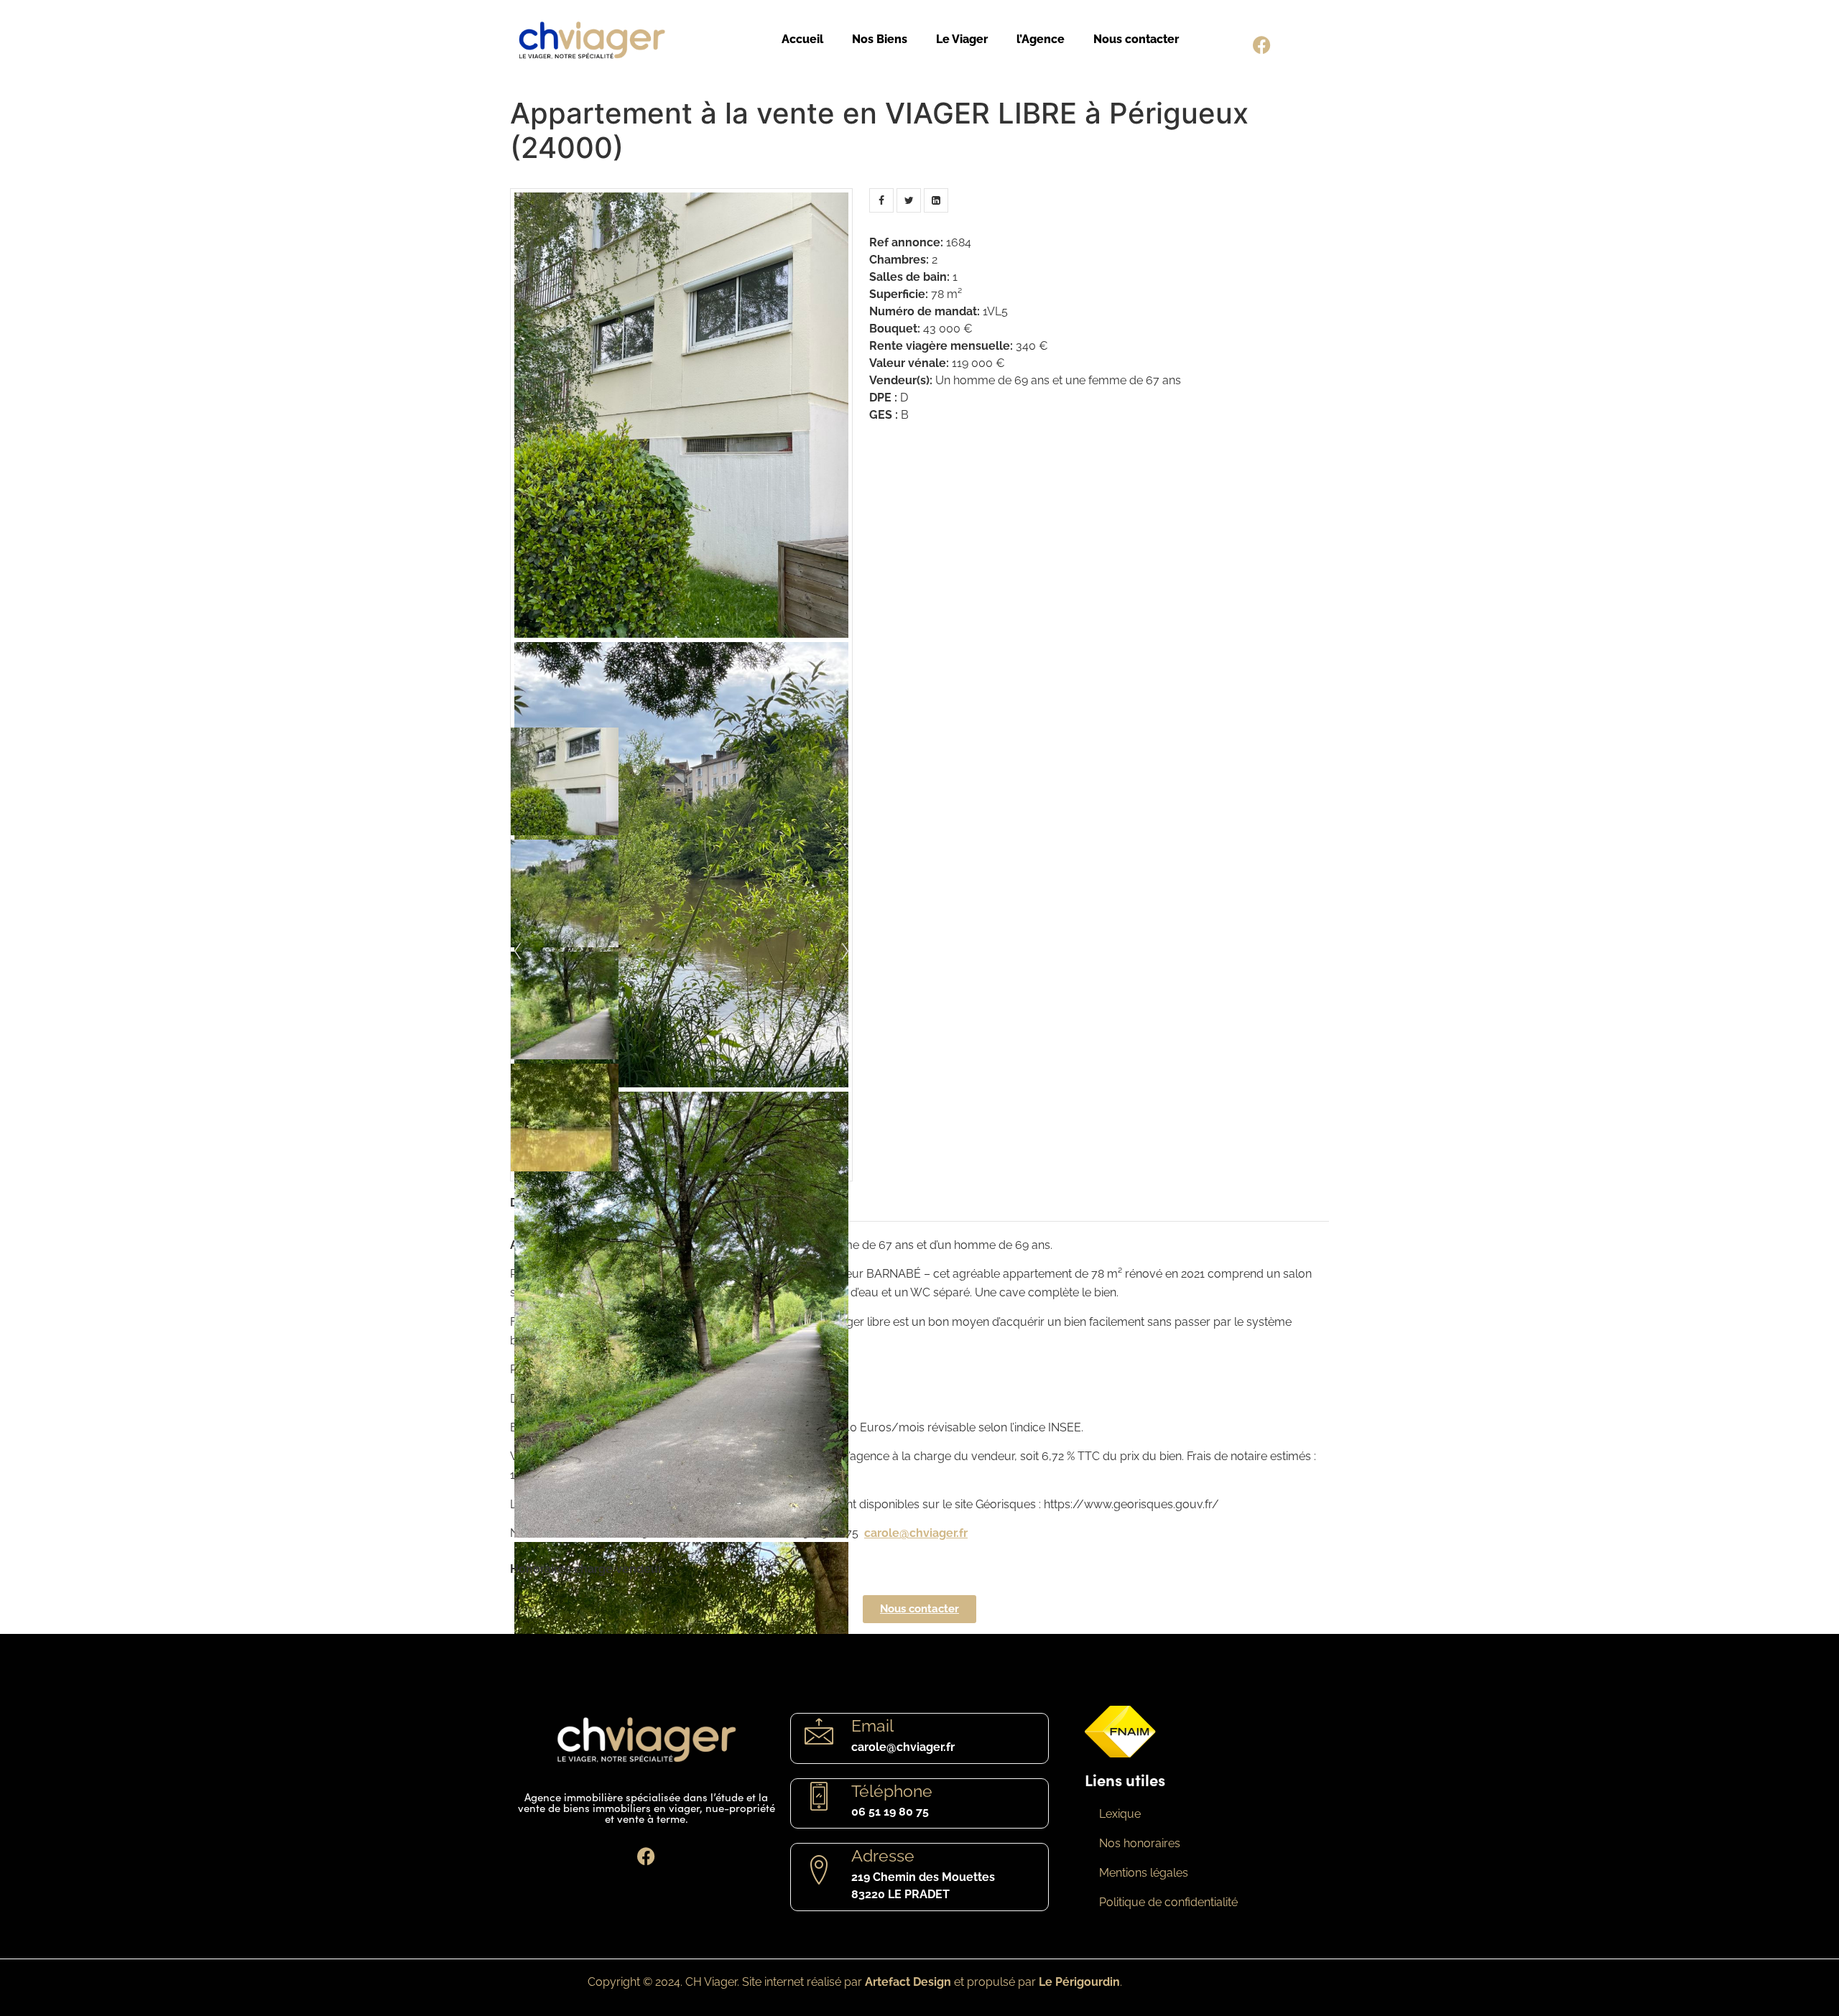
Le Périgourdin (1079, 1982)
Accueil (802, 39)
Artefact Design (908, 1982)
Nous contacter (1136, 39)
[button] (919, 1609)
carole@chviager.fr (916, 1533)
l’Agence (1041, 39)
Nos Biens (880, 39)
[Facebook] (1262, 45)
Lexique (1120, 1814)
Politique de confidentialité (1168, 1902)
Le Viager (962, 39)
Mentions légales (1144, 1873)
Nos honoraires (1140, 1843)
